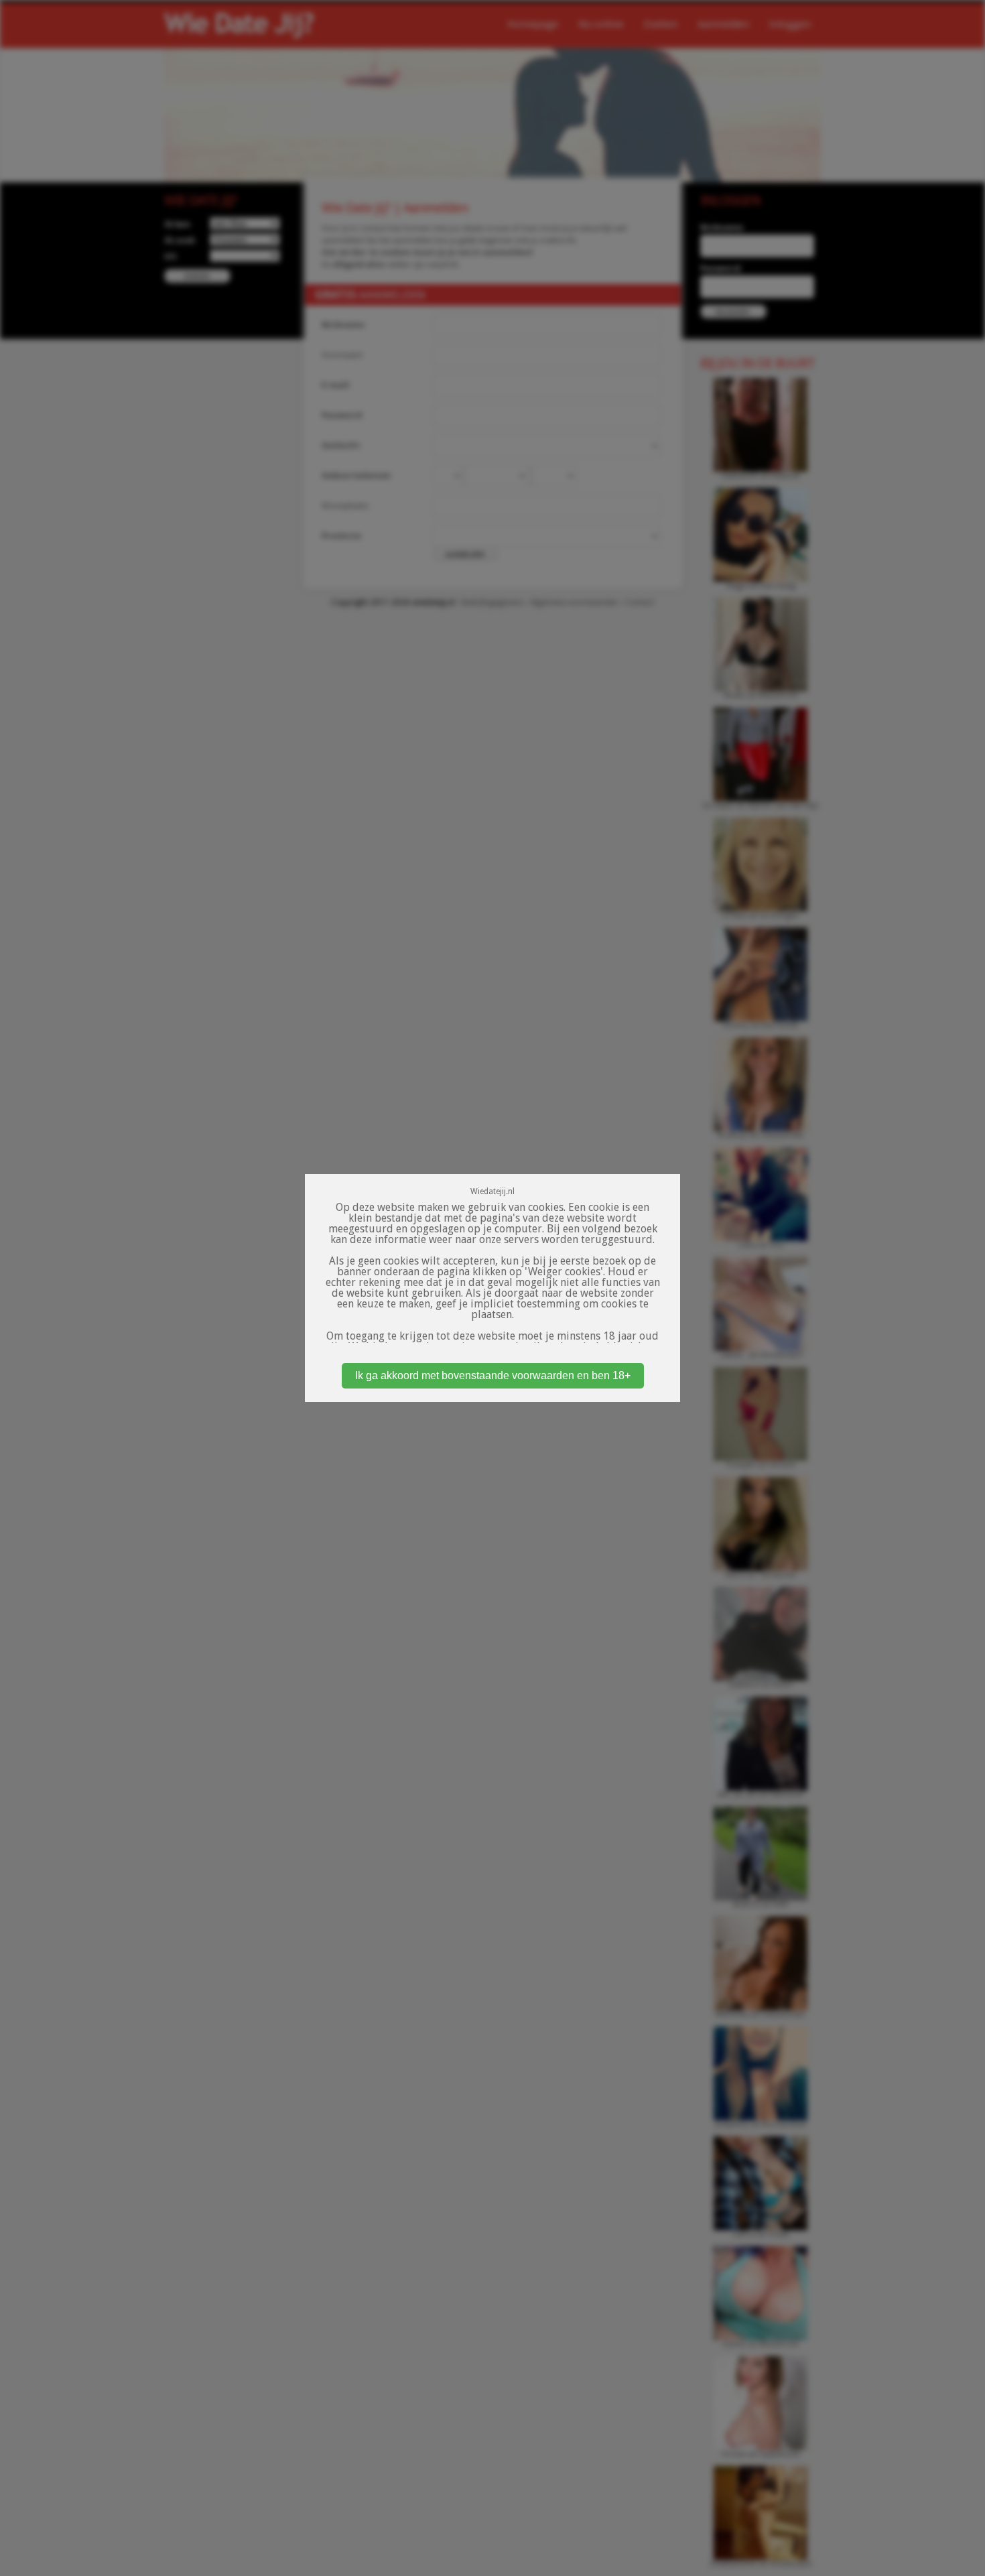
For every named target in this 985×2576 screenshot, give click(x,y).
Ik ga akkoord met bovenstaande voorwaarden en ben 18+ (493, 1375)
